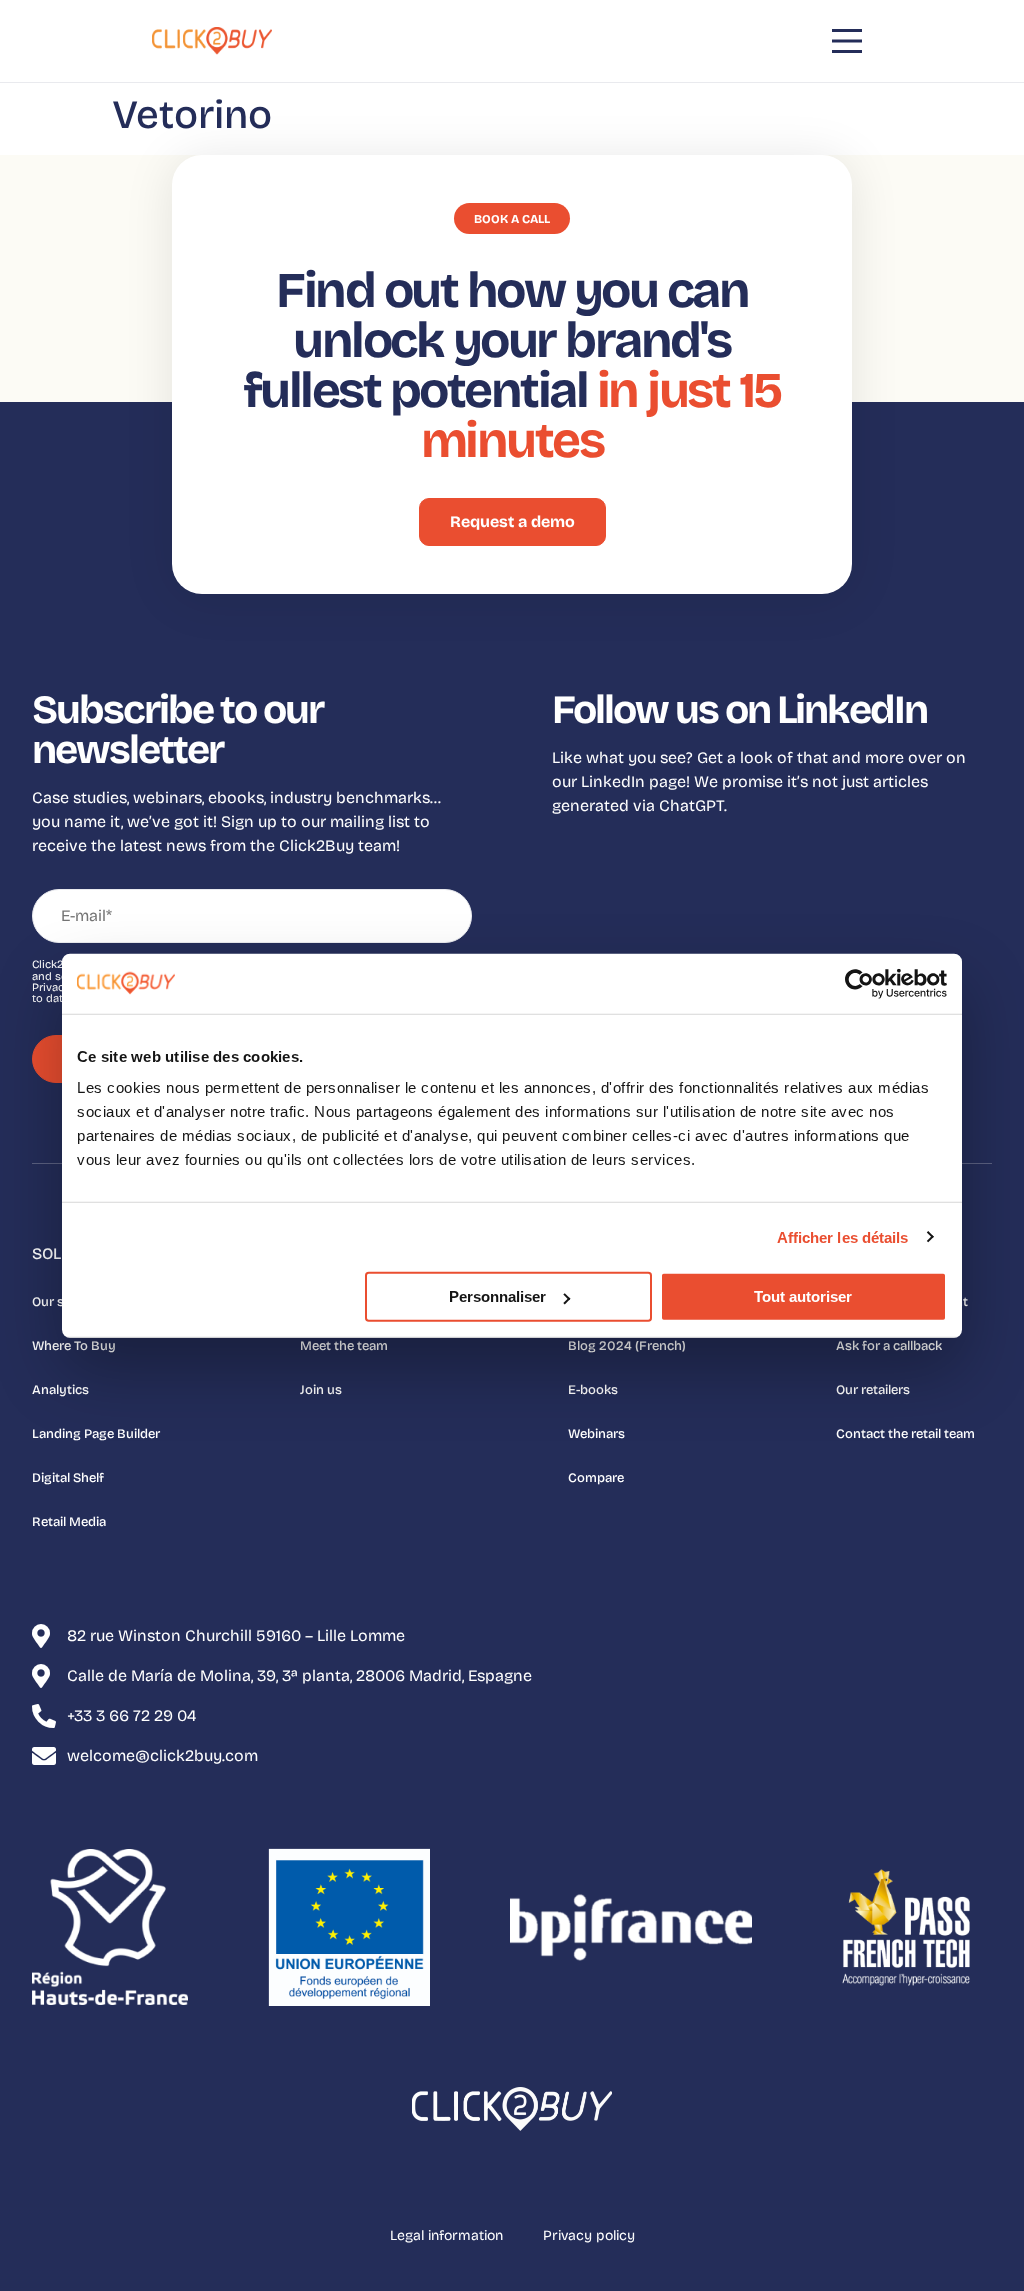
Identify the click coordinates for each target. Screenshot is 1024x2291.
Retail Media (69, 1522)
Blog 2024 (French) (627, 1346)
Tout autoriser (803, 1296)
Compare (596, 1478)
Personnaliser (497, 1296)
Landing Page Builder (96, 1434)
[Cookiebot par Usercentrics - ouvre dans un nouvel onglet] (859, 983)
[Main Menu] (847, 41)
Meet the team (344, 1346)
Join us (321, 1390)
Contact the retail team (905, 1434)
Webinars (596, 1434)
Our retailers (873, 1390)
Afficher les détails (843, 1236)
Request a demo (512, 521)
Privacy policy (589, 2235)
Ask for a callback (889, 1346)
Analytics (60, 1390)
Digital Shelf (68, 1478)
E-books (593, 1390)
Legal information (446, 2235)
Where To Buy (74, 1346)
